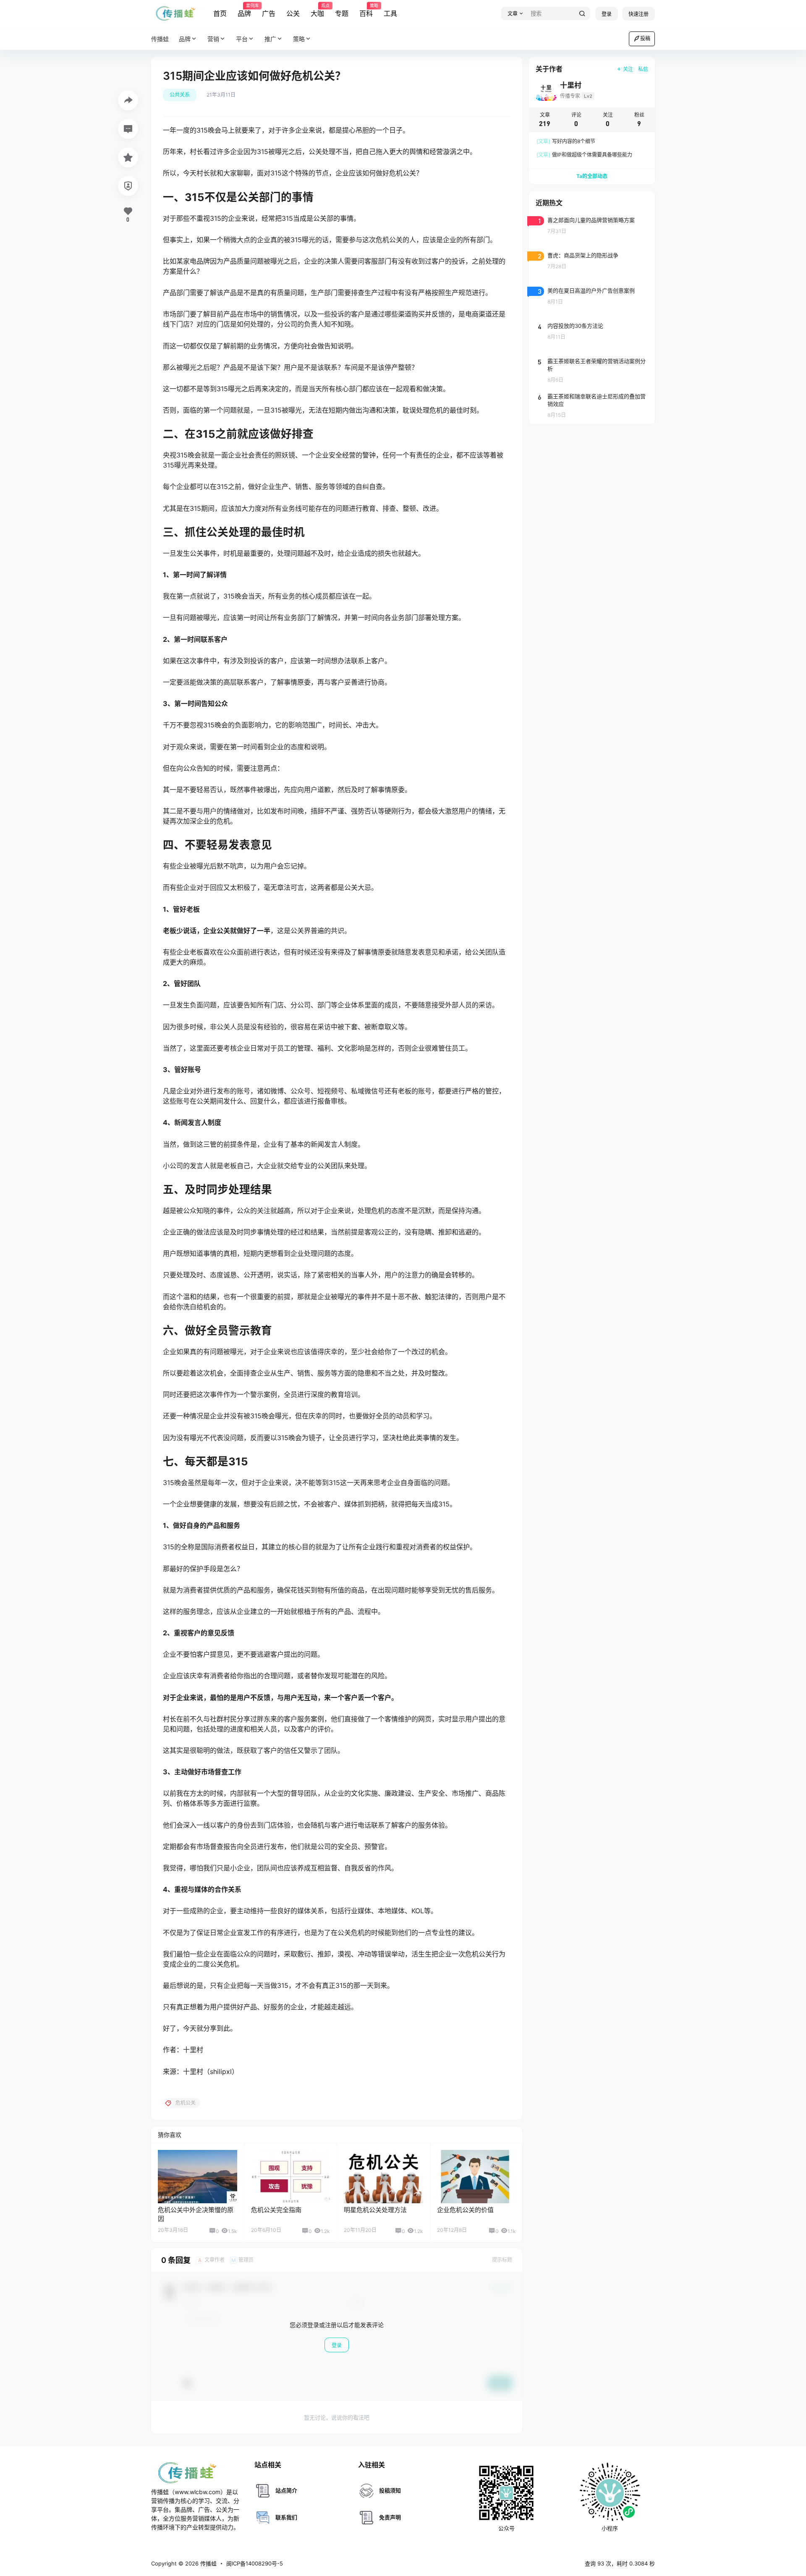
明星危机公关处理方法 (375, 2210)
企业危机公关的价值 (465, 2210)
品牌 (244, 10)
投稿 (645, 38)
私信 (643, 69)
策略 (299, 39)
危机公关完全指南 (276, 2210)
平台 (242, 39)
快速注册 (639, 14)
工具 (390, 13)
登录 (607, 14)
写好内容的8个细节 (566, 141)
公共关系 (180, 95)
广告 (269, 13)
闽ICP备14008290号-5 (255, 2563)
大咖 (317, 10)
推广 (270, 39)
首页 (220, 13)
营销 (213, 39)
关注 (628, 69)
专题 (342, 13)
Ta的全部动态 (592, 176)
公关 (293, 13)
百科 (366, 10)
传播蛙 (208, 2563)
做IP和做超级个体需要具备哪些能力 (584, 155)
